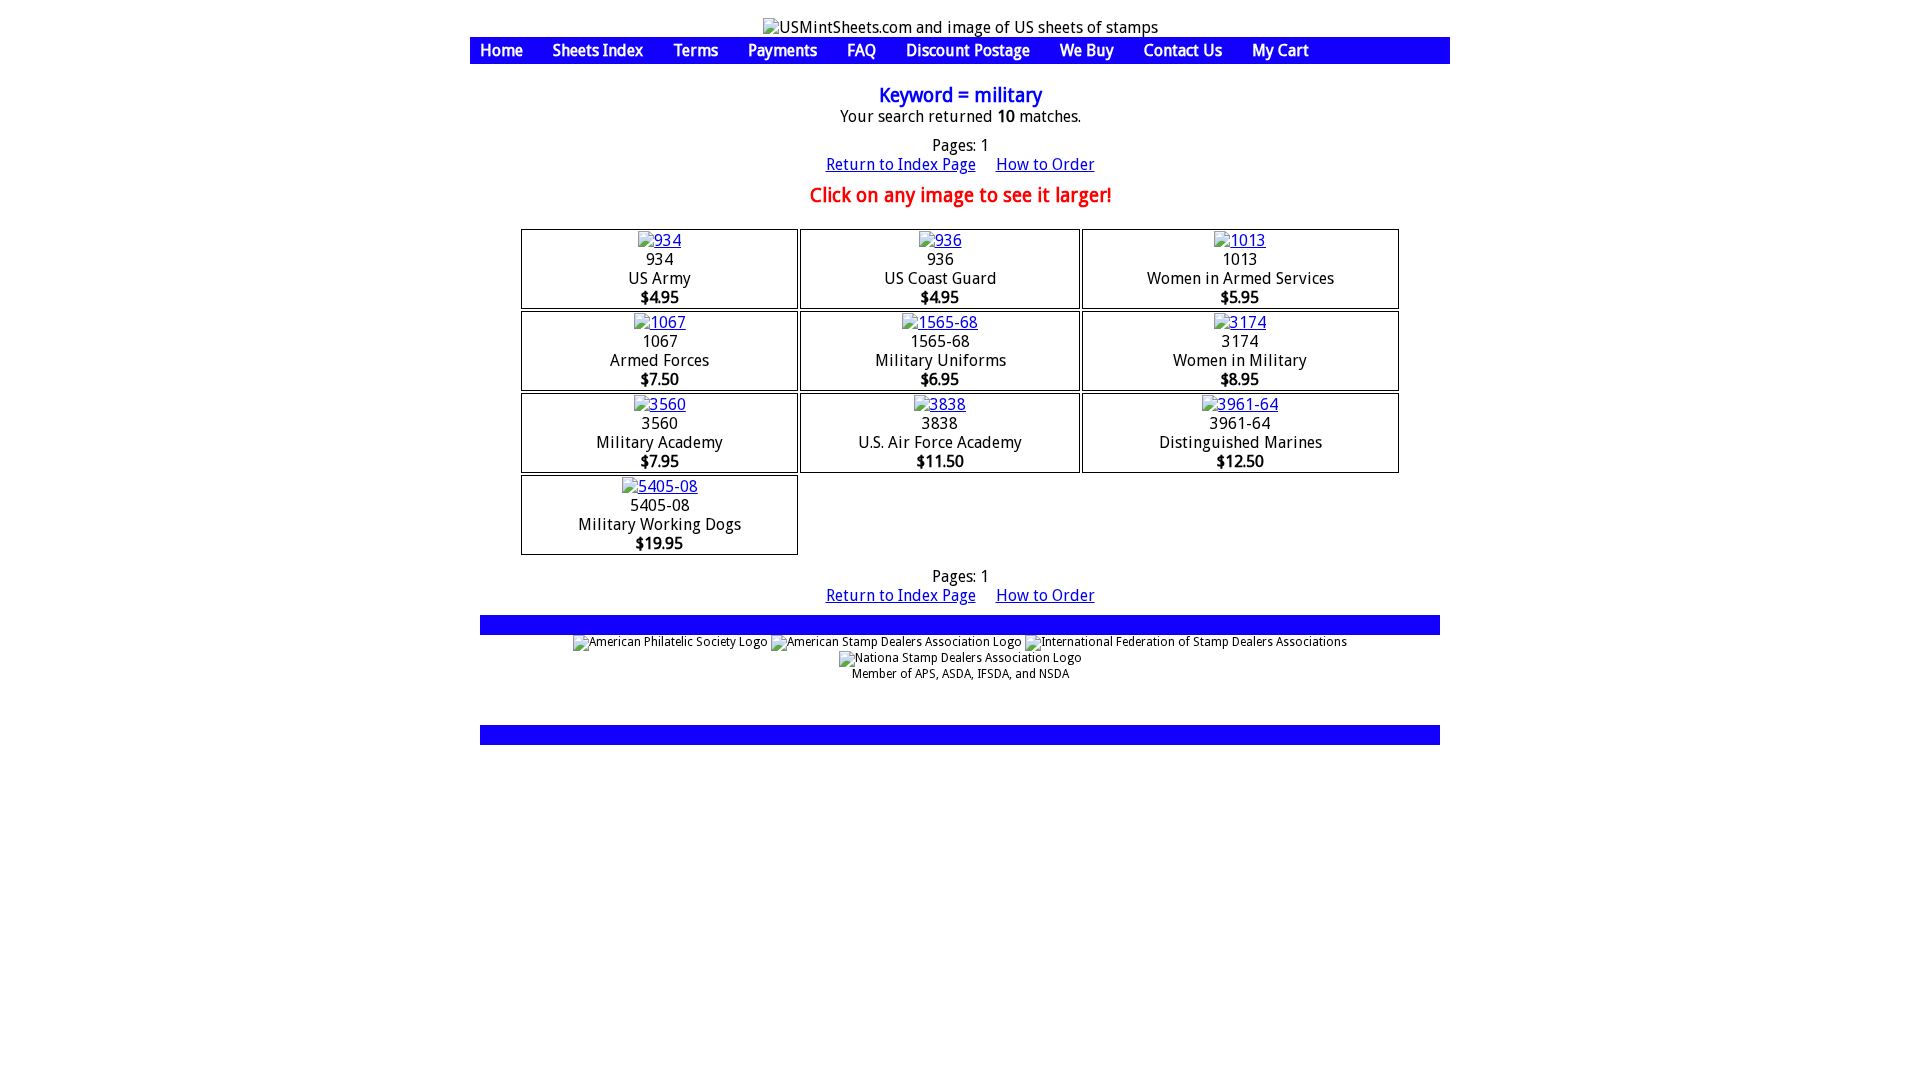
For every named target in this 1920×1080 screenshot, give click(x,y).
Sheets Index (598, 50)
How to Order (1045, 164)
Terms (695, 50)
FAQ (861, 50)
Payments (782, 50)
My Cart (1280, 50)
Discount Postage (968, 50)
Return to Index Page (901, 164)
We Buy (1087, 50)
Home (501, 50)
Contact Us (1183, 50)
